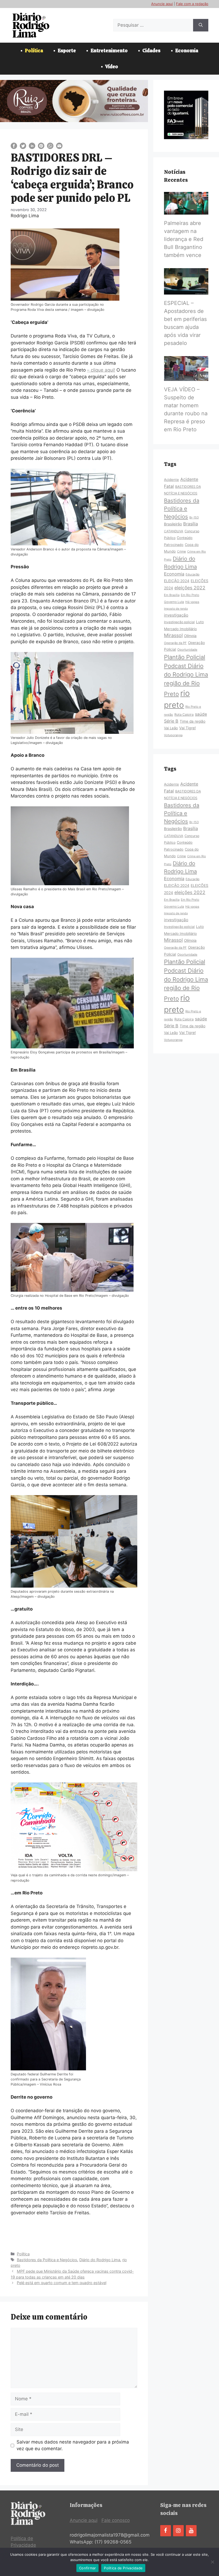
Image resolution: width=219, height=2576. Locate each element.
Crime (181, 552)
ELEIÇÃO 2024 (177, 581)
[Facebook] (166, 2531)
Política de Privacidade (123, 2568)
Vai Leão (171, 728)
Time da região (193, 721)
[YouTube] (191, 2531)
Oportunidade (187, 650)
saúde (201, 714)
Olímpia (190, 636)
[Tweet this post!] (23, 147)
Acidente (171, 480)
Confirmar (87, 2568)
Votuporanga (173, 735)
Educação (193, 574)
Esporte (67, 51)
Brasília (191, 524)
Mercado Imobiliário (180, 629)
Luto (200, 622)
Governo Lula (174, 602)
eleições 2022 (190, 588)
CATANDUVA (174, 531)
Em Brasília (172, 595)
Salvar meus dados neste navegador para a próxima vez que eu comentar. (73, 2445)
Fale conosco (116, 2520)
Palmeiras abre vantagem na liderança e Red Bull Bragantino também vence (184, 239)
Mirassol (173, 635)
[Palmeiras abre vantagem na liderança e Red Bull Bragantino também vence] (186, 211)
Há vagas (192, 602)
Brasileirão (173, 524)
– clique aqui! (101, 370)
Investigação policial (179, 622)
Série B (171, 721)
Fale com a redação (192, 4)
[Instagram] (178, 2531)
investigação (176, 615)
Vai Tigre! (187, 728)
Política (34, 51)
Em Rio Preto (190, 595)
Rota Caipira (184, 715)
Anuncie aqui (162, 4)
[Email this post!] (59, 147)
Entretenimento (109, 51)
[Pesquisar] (201, 25)
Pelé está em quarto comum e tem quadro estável (62, 2283)
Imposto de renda (176, 609)
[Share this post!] (14, 147)
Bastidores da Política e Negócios (47, 2260)
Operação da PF (175, 643)
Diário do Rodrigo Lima (100, 2260)
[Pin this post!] (41, 147)
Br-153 (194, 517)
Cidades (151, 51)
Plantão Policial (185, 657)
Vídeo (112, 67)
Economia (187, 51)
